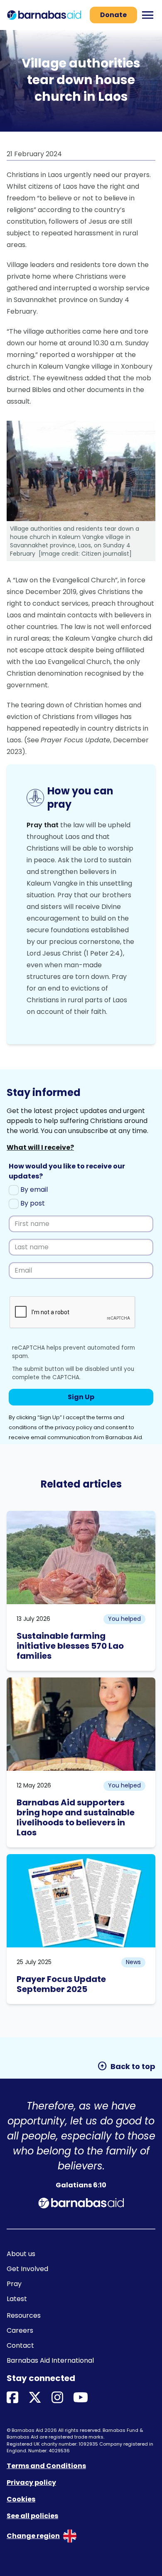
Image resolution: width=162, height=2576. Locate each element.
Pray (14, 2284)
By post (32, 1203)
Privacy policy (31, 2482)
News (133, 1962)
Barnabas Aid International (50, 2360)
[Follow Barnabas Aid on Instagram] (57, 2398)
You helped (124, 1619)
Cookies (21, 2499)
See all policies (32, 2516)
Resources (24, 2315)
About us (21, 2254)
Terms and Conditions (46, 2466)
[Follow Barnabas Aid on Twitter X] (35, 2398)
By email (33, 1189)
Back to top (126, 2066)
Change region (33, 2536)
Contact (20, 2345)
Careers (20, 2330)
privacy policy (74, 1427)
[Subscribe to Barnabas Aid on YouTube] (81, 2398)
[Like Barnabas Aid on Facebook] (12, 2398)
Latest (17, 2299)
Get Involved (27, 2269)
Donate (113, 15)
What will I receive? (40, 1147)
